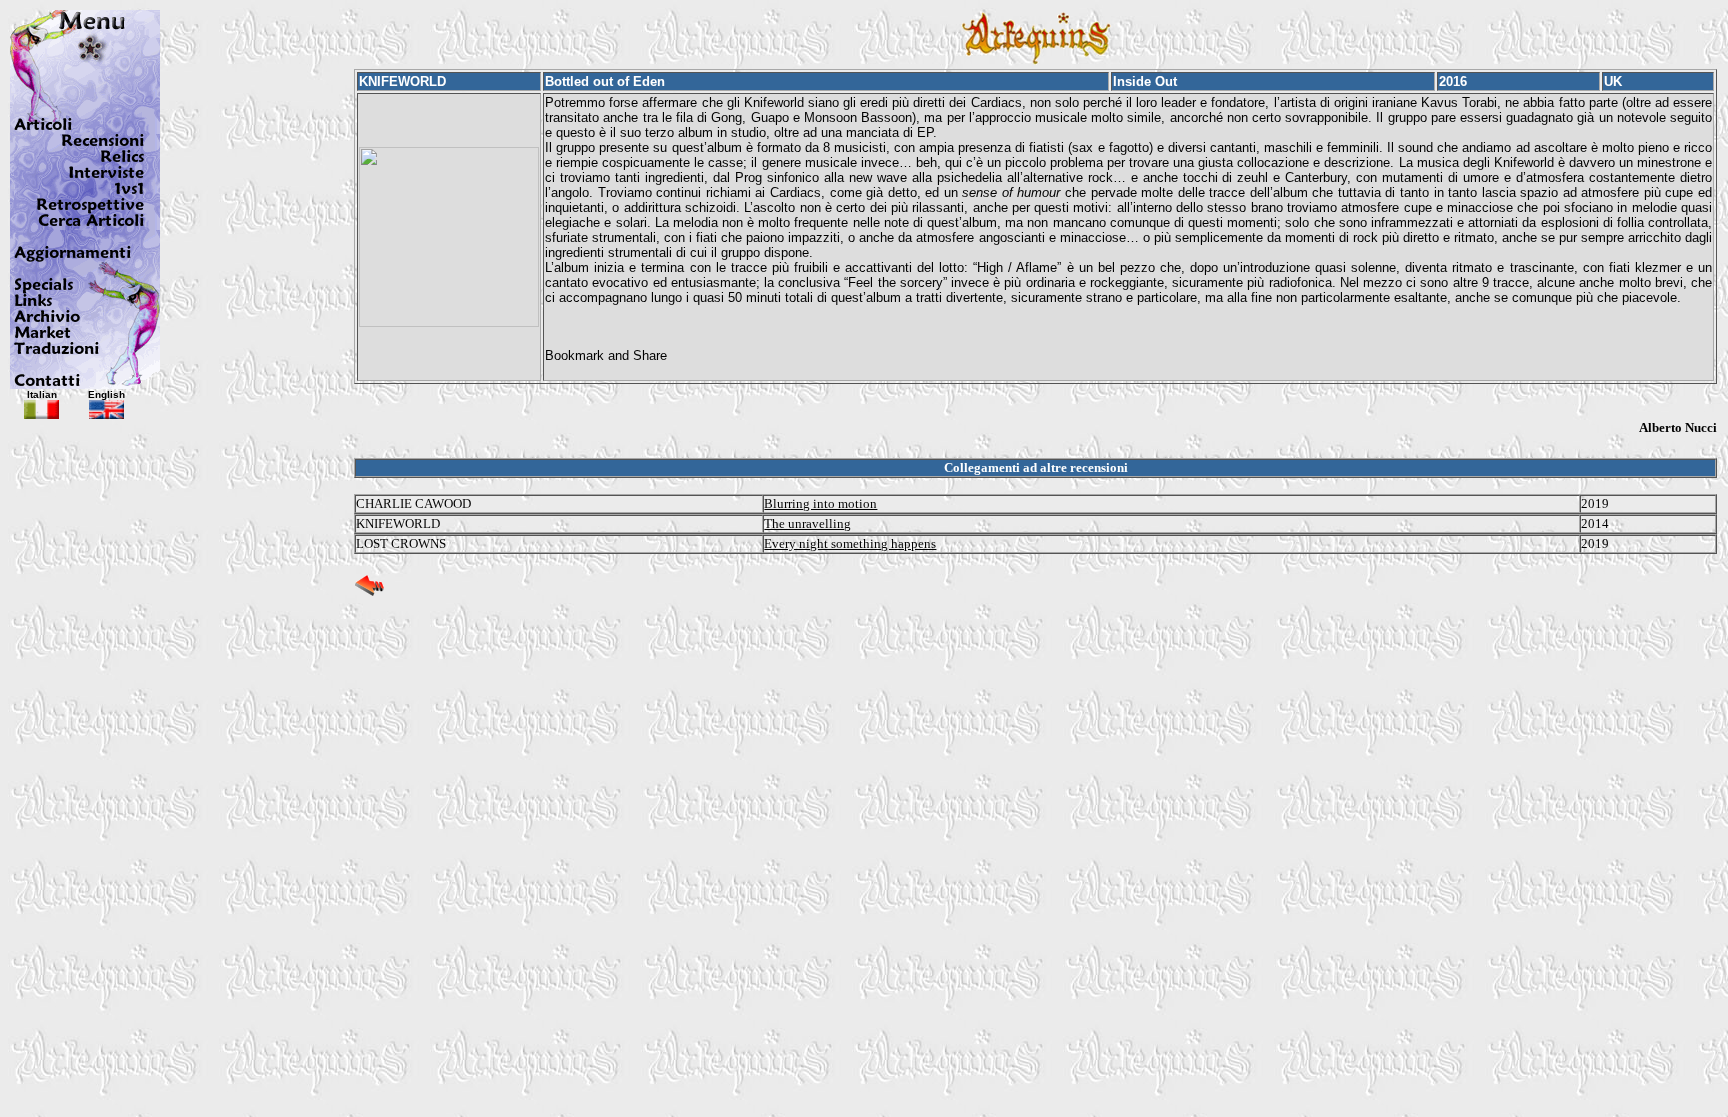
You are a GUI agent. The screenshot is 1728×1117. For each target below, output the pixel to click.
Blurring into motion (820, 503)
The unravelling (807, 523)
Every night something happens (850, 543)
